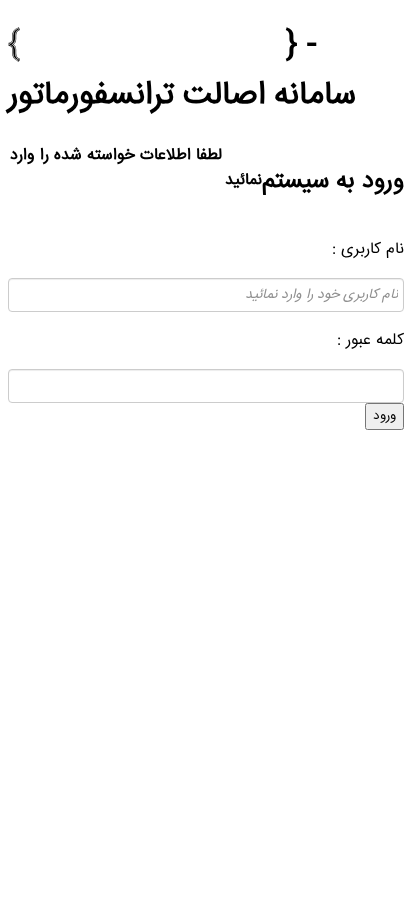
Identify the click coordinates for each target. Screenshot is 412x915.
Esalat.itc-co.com (153, 46)
